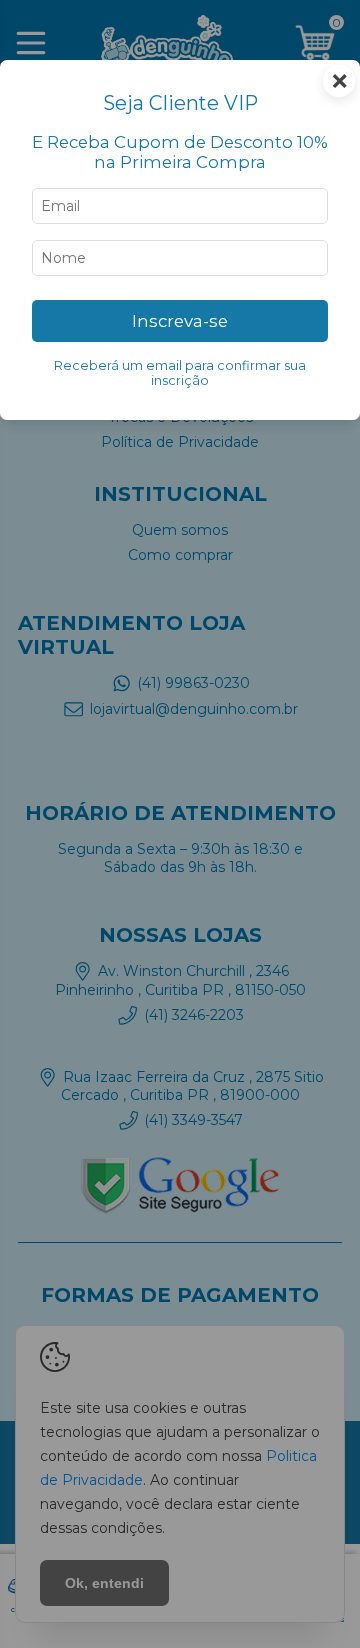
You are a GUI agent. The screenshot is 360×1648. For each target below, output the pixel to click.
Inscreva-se (180, 321)
